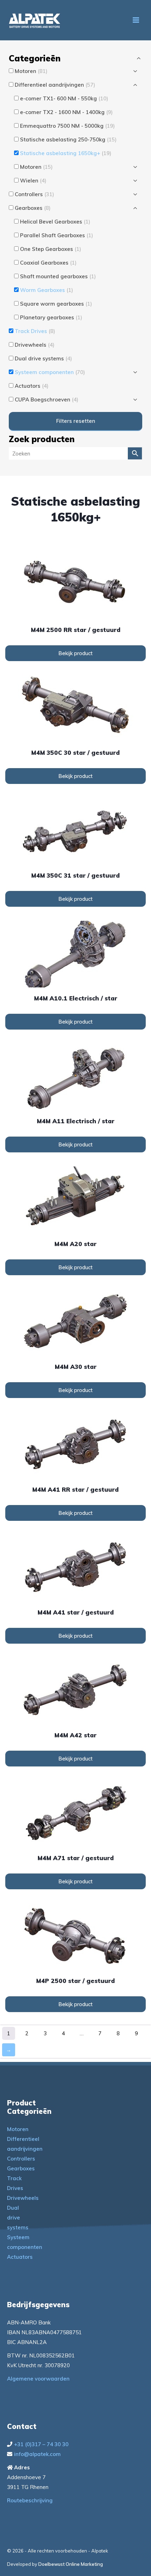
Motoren (18, 2129)
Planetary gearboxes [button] (51, 317)
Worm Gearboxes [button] (47, 290)
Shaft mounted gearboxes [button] (58, 276)
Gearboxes (21, 2168)
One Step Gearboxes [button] (51, 249)
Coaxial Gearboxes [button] (48, 263)
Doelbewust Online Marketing (71, 2564)
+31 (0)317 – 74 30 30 (41, 2444)
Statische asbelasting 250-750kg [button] (68, 139)
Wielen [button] (33, 181)
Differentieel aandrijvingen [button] (55, 85)
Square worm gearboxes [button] (56, 304)
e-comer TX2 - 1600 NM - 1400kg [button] (66, 112)
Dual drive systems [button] (43, 358)
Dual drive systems (18, 2218)
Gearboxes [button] (33, 208)
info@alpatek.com (37, 2454)
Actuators (20, 2257)
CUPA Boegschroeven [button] (47, 400)
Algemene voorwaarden (38, 2379)
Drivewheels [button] (35, 345)
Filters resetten (76, 421)
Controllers (21, 2159)
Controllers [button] (34, 194)
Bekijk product (75, 653)
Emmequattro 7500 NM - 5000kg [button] (67, 126)
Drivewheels (23, 2198)
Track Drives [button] (35, 331)
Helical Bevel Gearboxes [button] (55, 222)
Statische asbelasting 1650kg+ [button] (66, 153)
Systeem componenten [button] (50, 372)
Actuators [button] (32, 386)
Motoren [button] (31, 71)
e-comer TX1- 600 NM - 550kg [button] (64, 98)
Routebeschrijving (30, 2500)
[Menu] (136, 20)
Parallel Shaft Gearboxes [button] (57, 235)
